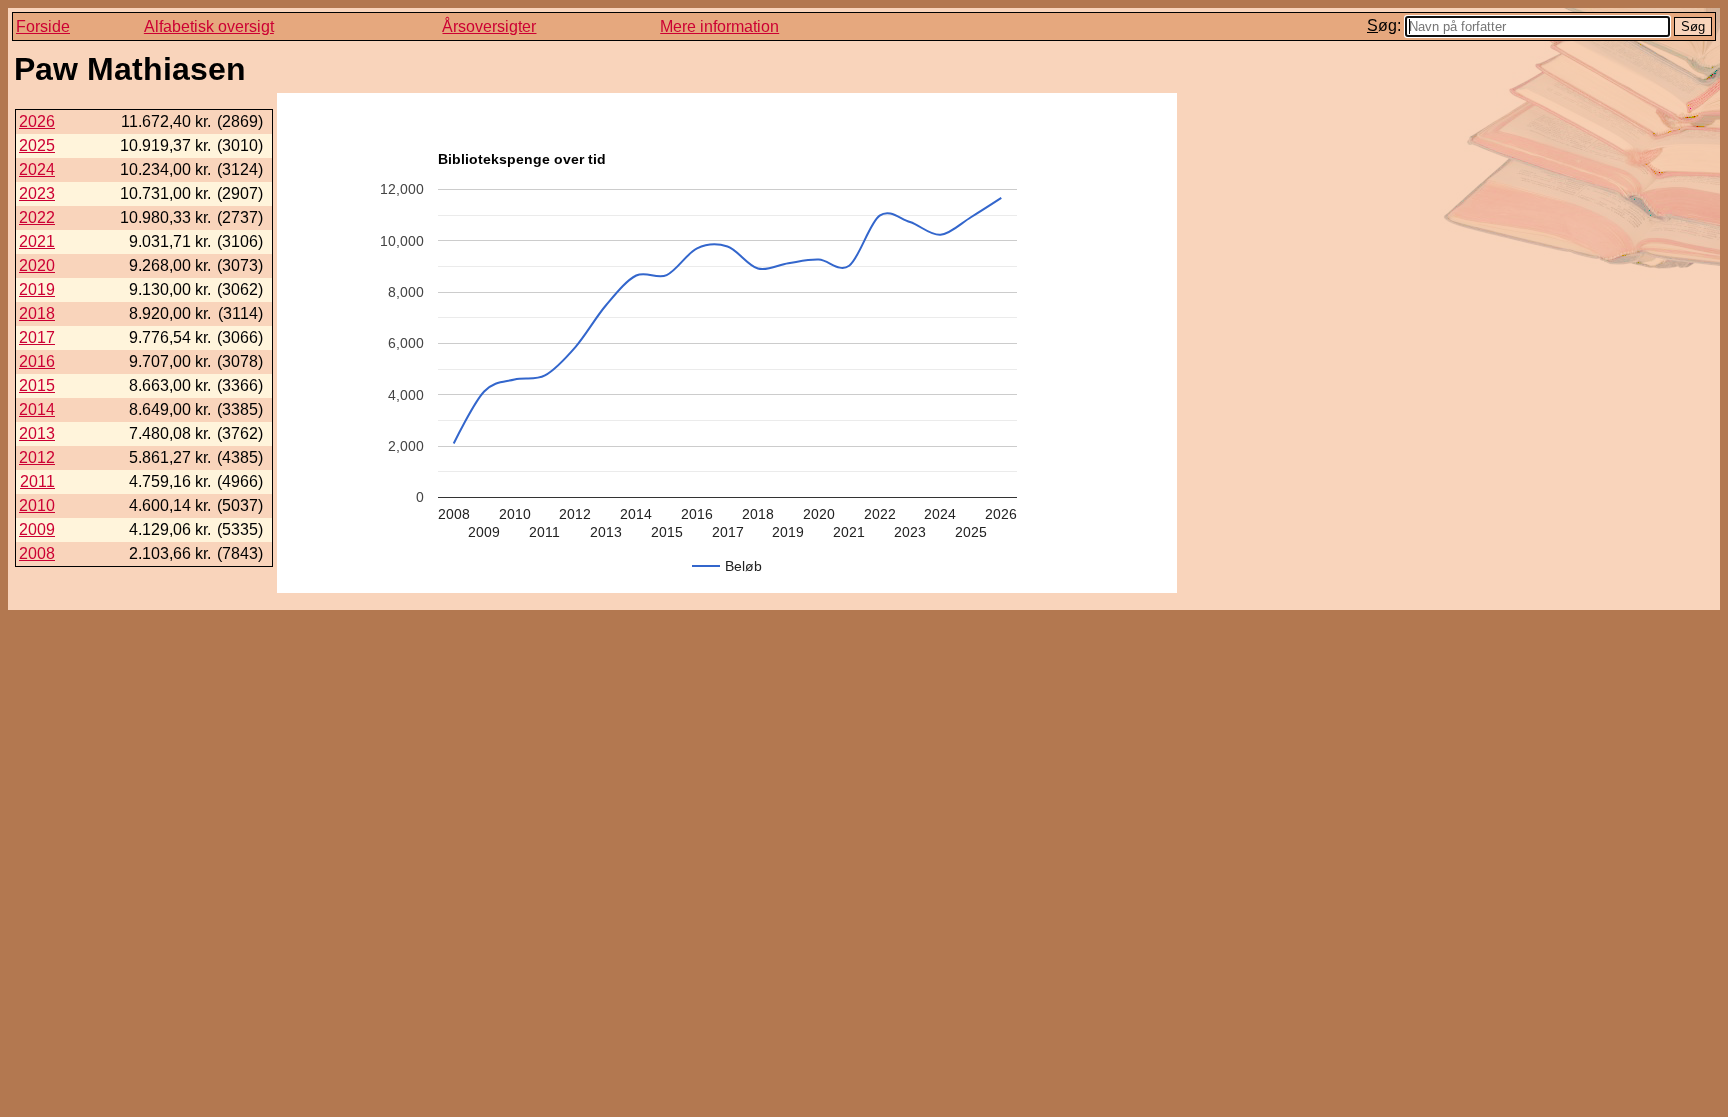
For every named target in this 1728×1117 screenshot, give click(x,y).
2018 (37, 313)
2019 (37, 289)
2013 (37, 433)
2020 (37, 265)
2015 (37, 385)
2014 (37, 409)
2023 (37, 193)
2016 (37, 361)
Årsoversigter (489, 26)
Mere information (719, 26)
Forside (43, 26)
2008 (37, 553)
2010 (37, 505)
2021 (37, 241)
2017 (37, 337)
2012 (37, 457)
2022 (37, 217)
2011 (37, 481)
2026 (37, 121)
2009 (37, 529)
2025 (37, 145)
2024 (37, 169)
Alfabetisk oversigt (209, 26)
